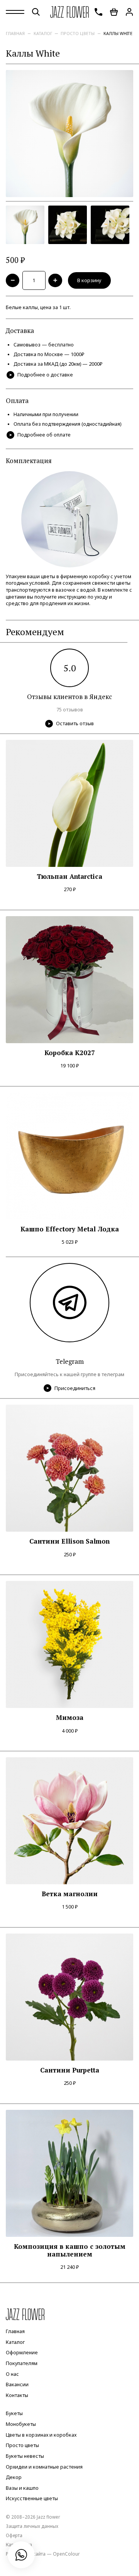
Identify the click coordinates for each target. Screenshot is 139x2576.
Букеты (14, 2414)
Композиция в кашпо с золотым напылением (70, 2251)
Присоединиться (75, 1388)
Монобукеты (21, 2424)
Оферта (14, 2535)
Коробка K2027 (70, 1053)
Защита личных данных (32, 2526)
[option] (69, 134)
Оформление (22, 2353)
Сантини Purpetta (70, 2070)
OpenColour (66, 2554)
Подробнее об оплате (44, 435)
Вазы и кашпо (22, 2488)
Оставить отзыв (75, 723)
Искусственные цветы (32, 2499)
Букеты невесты (25, 2456)
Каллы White (118, 33)
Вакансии (17, 2384)
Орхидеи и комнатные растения (44, 2467)
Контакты (17, 2395)
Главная (15, 33)
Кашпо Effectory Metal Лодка (70, 1229)
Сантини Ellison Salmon (69, 1541)
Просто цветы (78, 33)
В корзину (89, 280)
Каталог (43, 33)
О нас (12, 2374)
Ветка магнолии (70, 1894)
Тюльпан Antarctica (69, 877)
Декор (14, 2477)
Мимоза (70, 1718)
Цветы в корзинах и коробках (41, 2435)
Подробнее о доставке (45, 375)
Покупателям (22, 2363)
